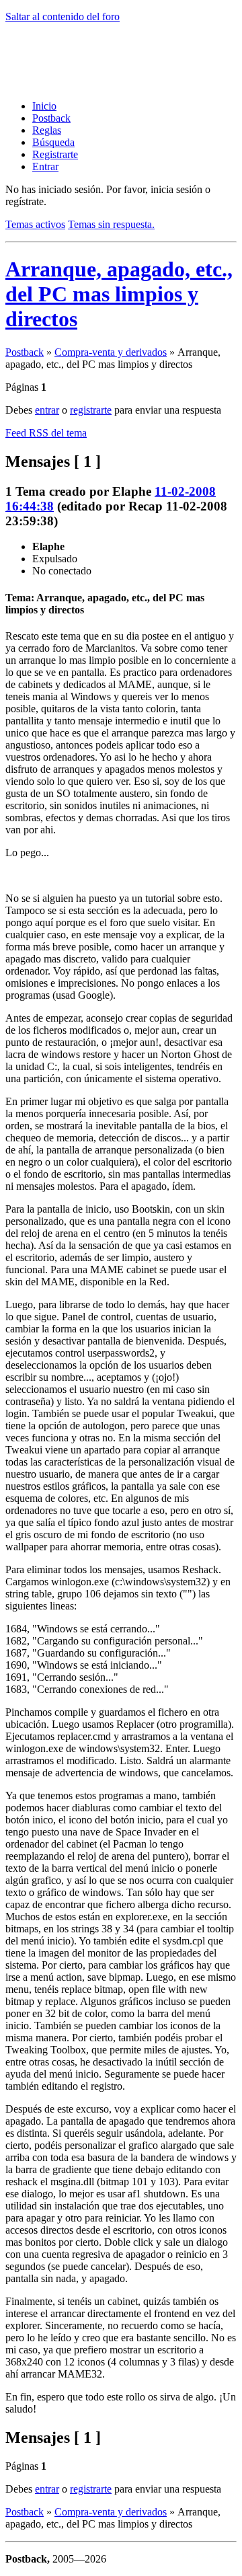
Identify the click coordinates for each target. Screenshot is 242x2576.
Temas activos (35, 224)
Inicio (44, 106)
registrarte (91, 410)
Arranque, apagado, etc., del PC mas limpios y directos (119, 294)
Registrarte (55, 154)
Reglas (47, 130)
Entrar (45, 166)
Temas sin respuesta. (111, 224)
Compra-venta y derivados (111, 352)
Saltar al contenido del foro (63, 16)
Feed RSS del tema (46, 433)
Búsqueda (53, 142)
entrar (47, 410)
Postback (51, 118)
